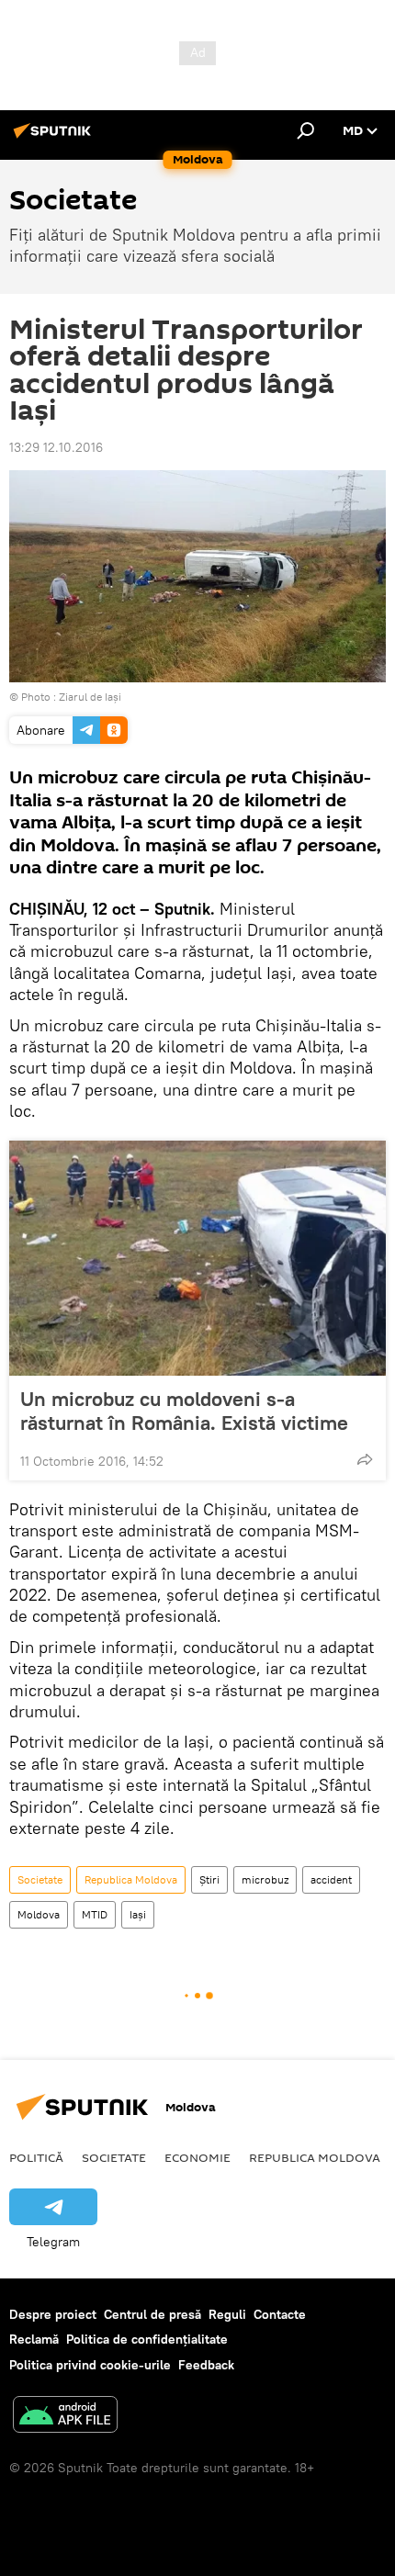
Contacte (280, 2314)
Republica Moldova (131, 1879)
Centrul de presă (152, 2314)
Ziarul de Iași (90, 697)
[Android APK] (65, 2417)
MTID (95, 1914)
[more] (365, 1459)
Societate (40, 1879)
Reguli (227, 2314)
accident (331, 1879)
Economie (197, 2157)
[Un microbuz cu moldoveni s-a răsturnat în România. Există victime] (197, 1258)
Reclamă (34, 2339)
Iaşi (138, 1914)
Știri (209, 1879)
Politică (36, 2157)
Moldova (39, 1914)
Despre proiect (53, 2314)
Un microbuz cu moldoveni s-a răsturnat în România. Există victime (184, 1411)
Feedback (206, 2365)
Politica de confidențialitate (147, 2339)
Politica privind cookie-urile (90, 2365)
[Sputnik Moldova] (55, 138)
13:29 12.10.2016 (56, 447)
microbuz (265, 1879)
